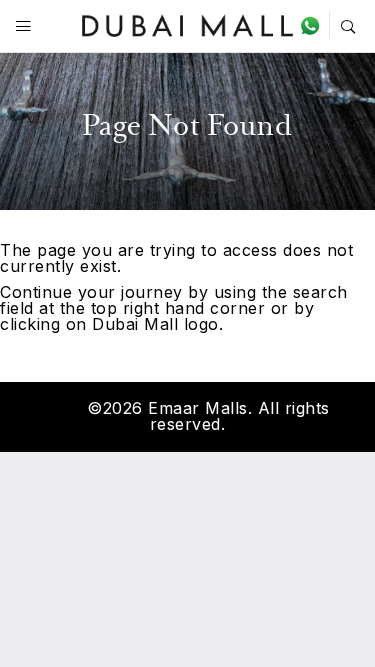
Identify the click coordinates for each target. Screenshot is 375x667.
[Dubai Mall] (187, 23)
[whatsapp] (314, 25)
